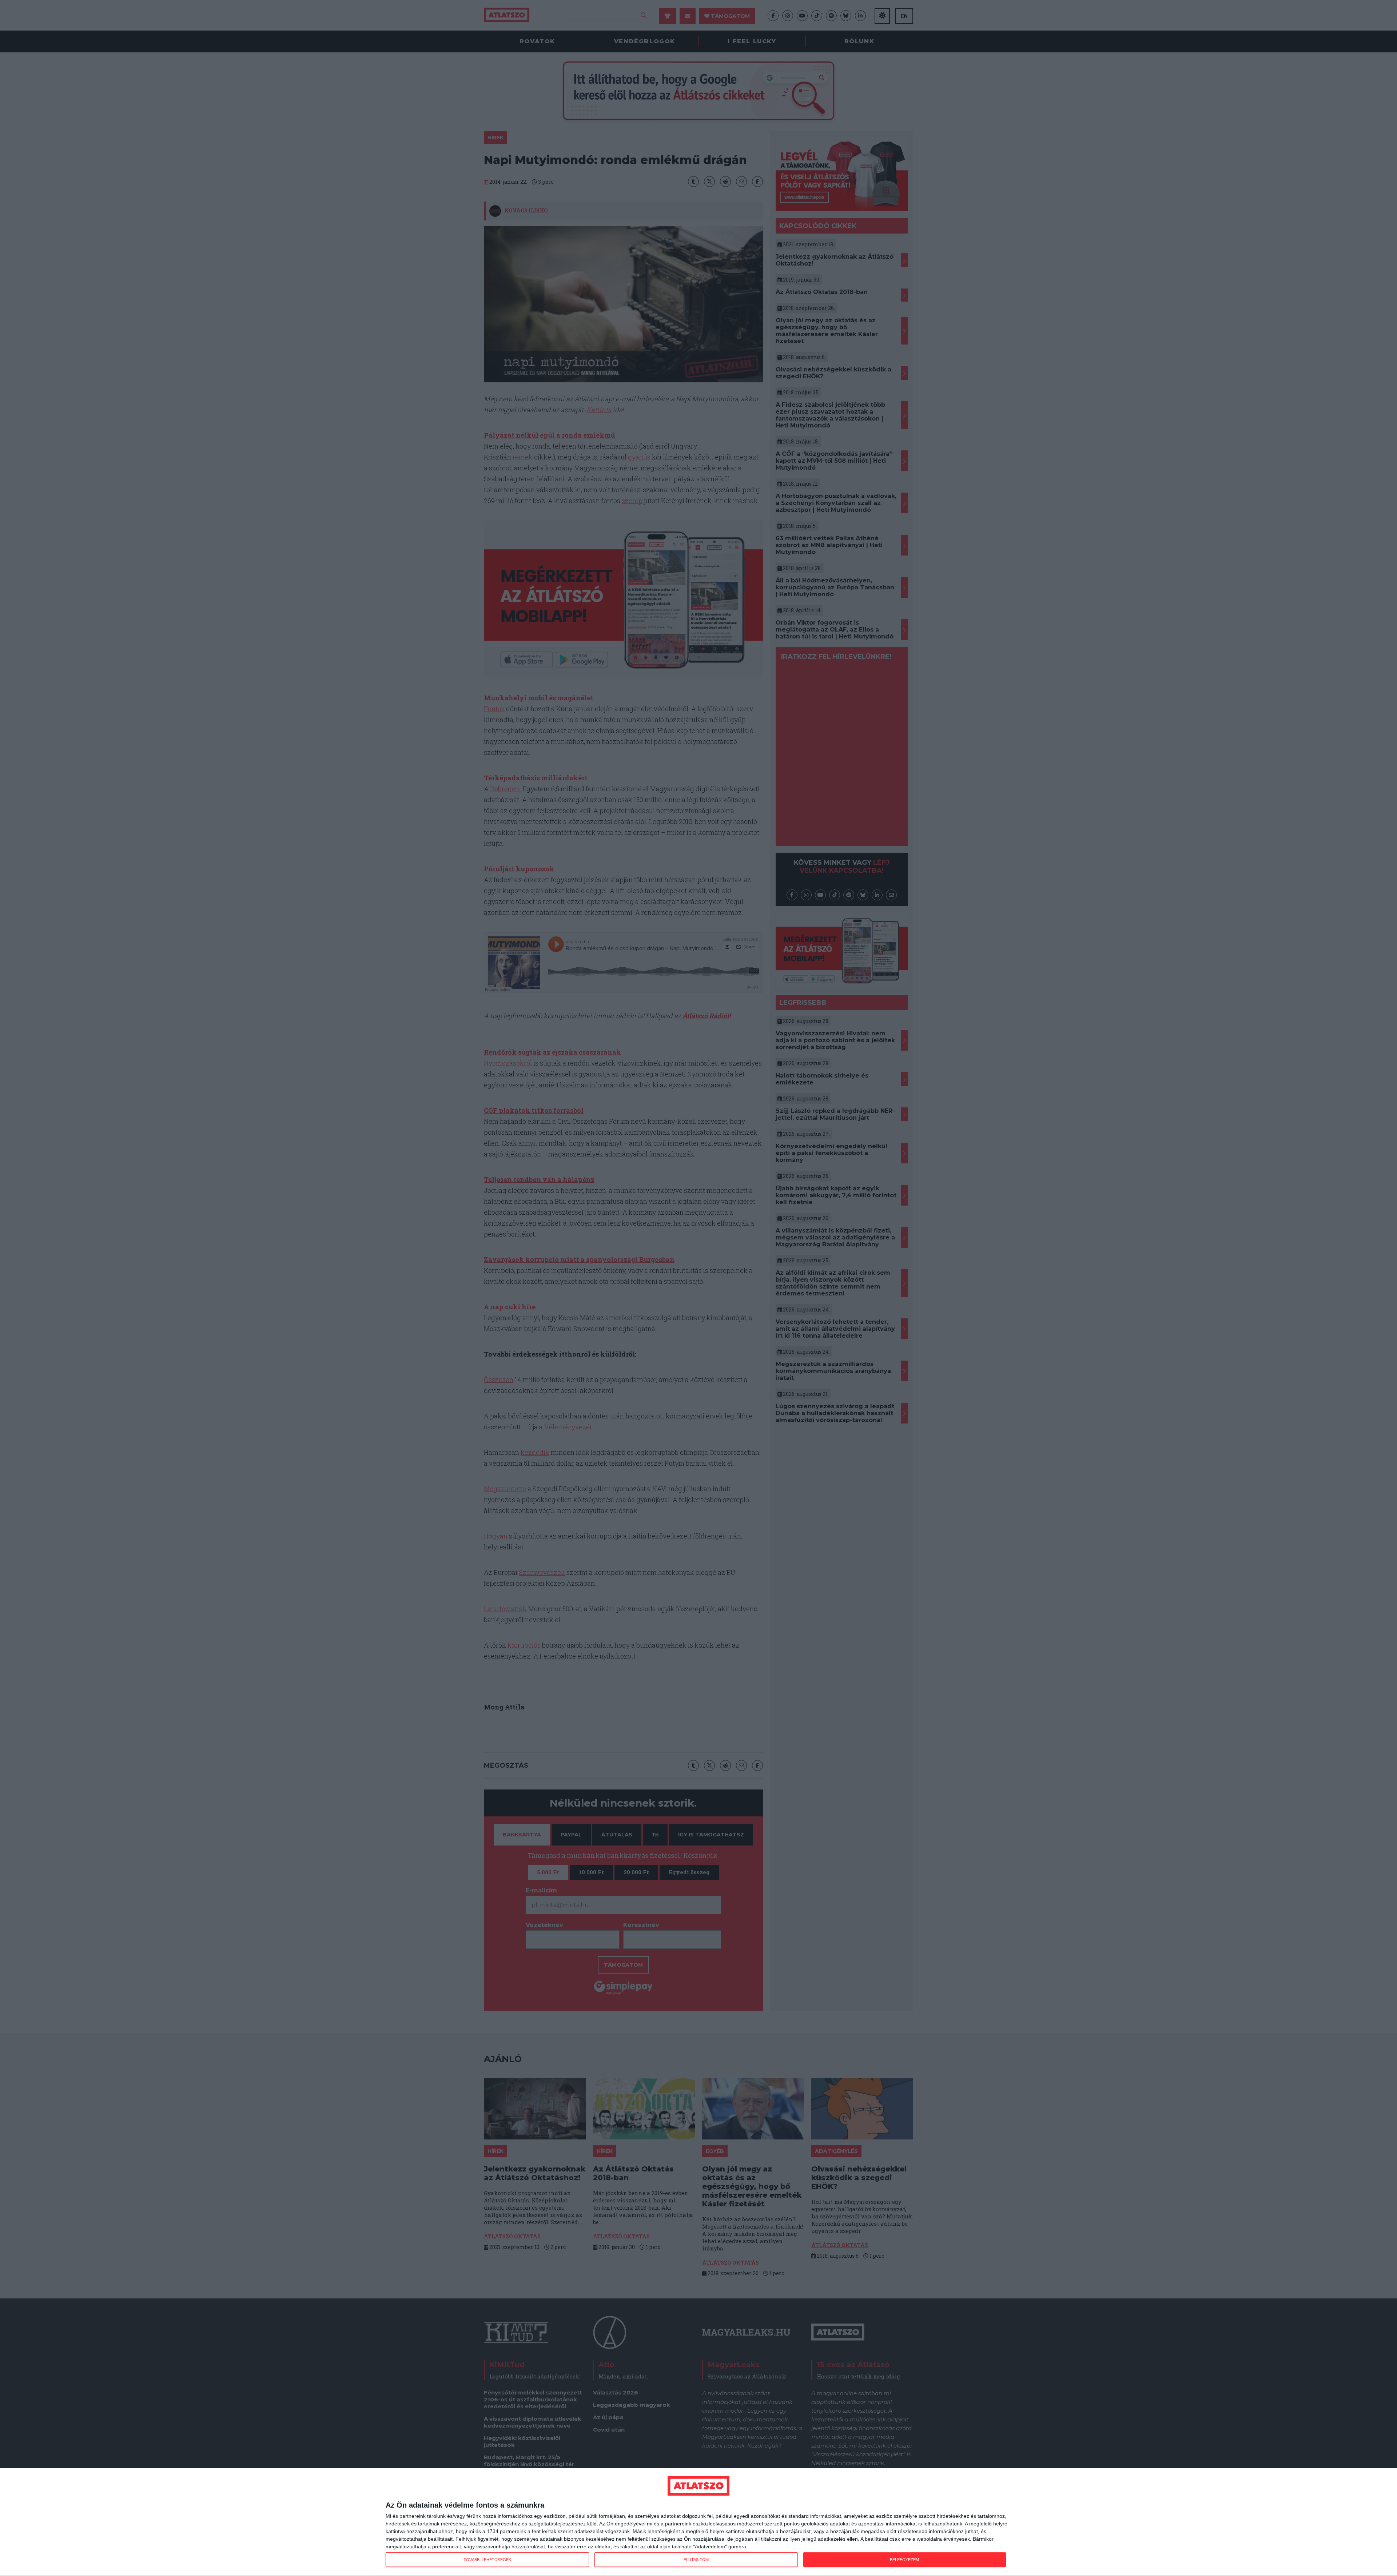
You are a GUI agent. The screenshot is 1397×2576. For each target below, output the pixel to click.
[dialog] (698, 2522)
